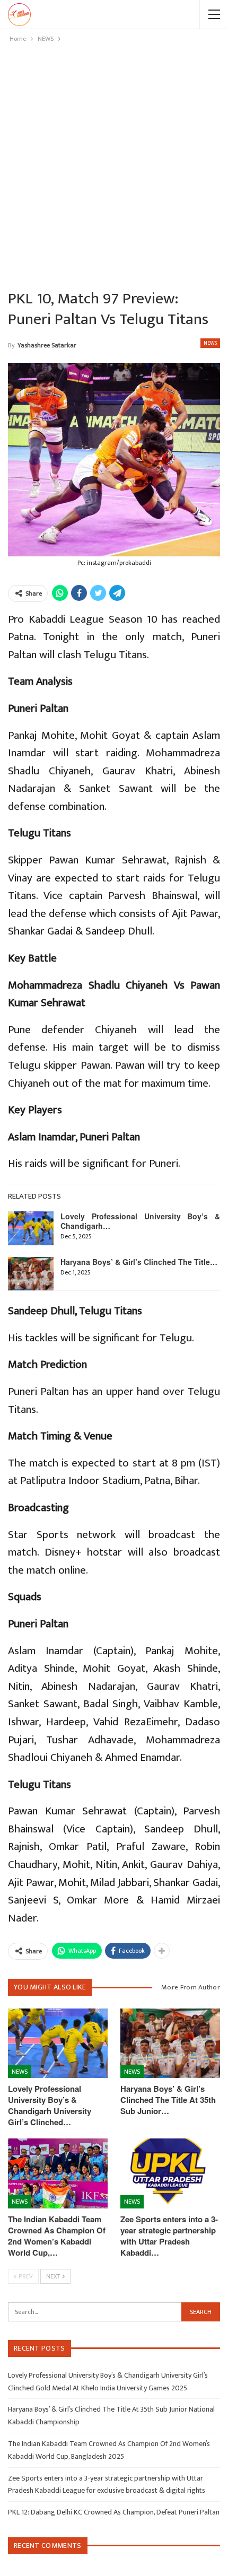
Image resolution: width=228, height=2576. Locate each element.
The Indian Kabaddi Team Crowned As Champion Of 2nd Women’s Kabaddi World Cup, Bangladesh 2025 (109, 2450)
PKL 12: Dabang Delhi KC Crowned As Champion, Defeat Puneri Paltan (114, 2512)
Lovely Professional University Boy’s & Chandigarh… (140, 1221)
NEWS (210, 343)
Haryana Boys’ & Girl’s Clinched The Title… (139, 1262)
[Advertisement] (114, 164)
